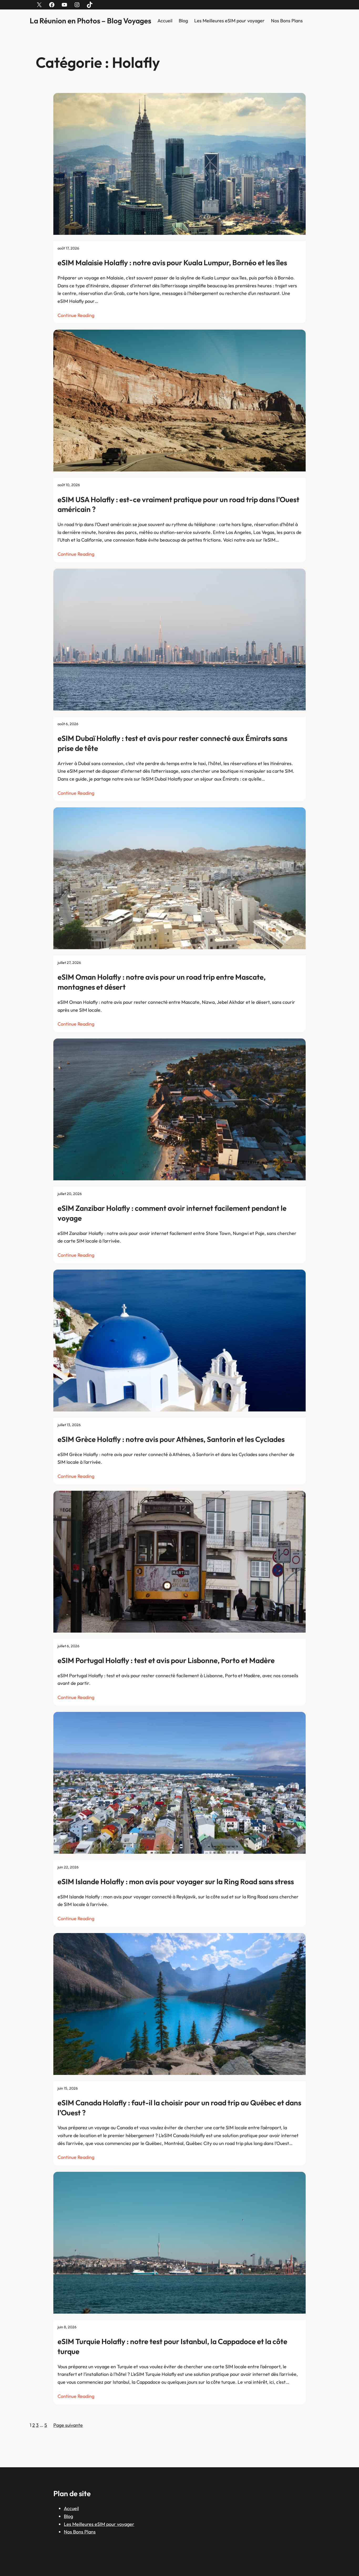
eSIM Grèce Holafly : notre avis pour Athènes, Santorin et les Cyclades (171, 1439)
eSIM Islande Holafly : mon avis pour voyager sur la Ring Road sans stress (176, 1881)
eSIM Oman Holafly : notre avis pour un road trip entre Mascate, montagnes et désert (162, 982)
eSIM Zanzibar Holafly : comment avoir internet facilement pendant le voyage (172, 1213)
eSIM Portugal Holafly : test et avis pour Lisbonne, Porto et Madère (166, 1660)
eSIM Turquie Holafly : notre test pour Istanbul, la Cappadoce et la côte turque (172, 2346)
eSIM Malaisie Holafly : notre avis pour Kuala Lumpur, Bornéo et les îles (172, 263)
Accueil (165, 21)
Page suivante (68, 2425)
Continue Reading (76, 315)
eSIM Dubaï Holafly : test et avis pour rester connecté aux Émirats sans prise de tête (172, 743)
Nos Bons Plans (287, 21)
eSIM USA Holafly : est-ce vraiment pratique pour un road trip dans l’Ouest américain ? (178, 504)
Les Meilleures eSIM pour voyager (229, 21)
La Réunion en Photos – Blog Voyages (90, 21)
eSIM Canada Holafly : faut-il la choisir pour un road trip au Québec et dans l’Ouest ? (179, 2108)
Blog (183, 21)
